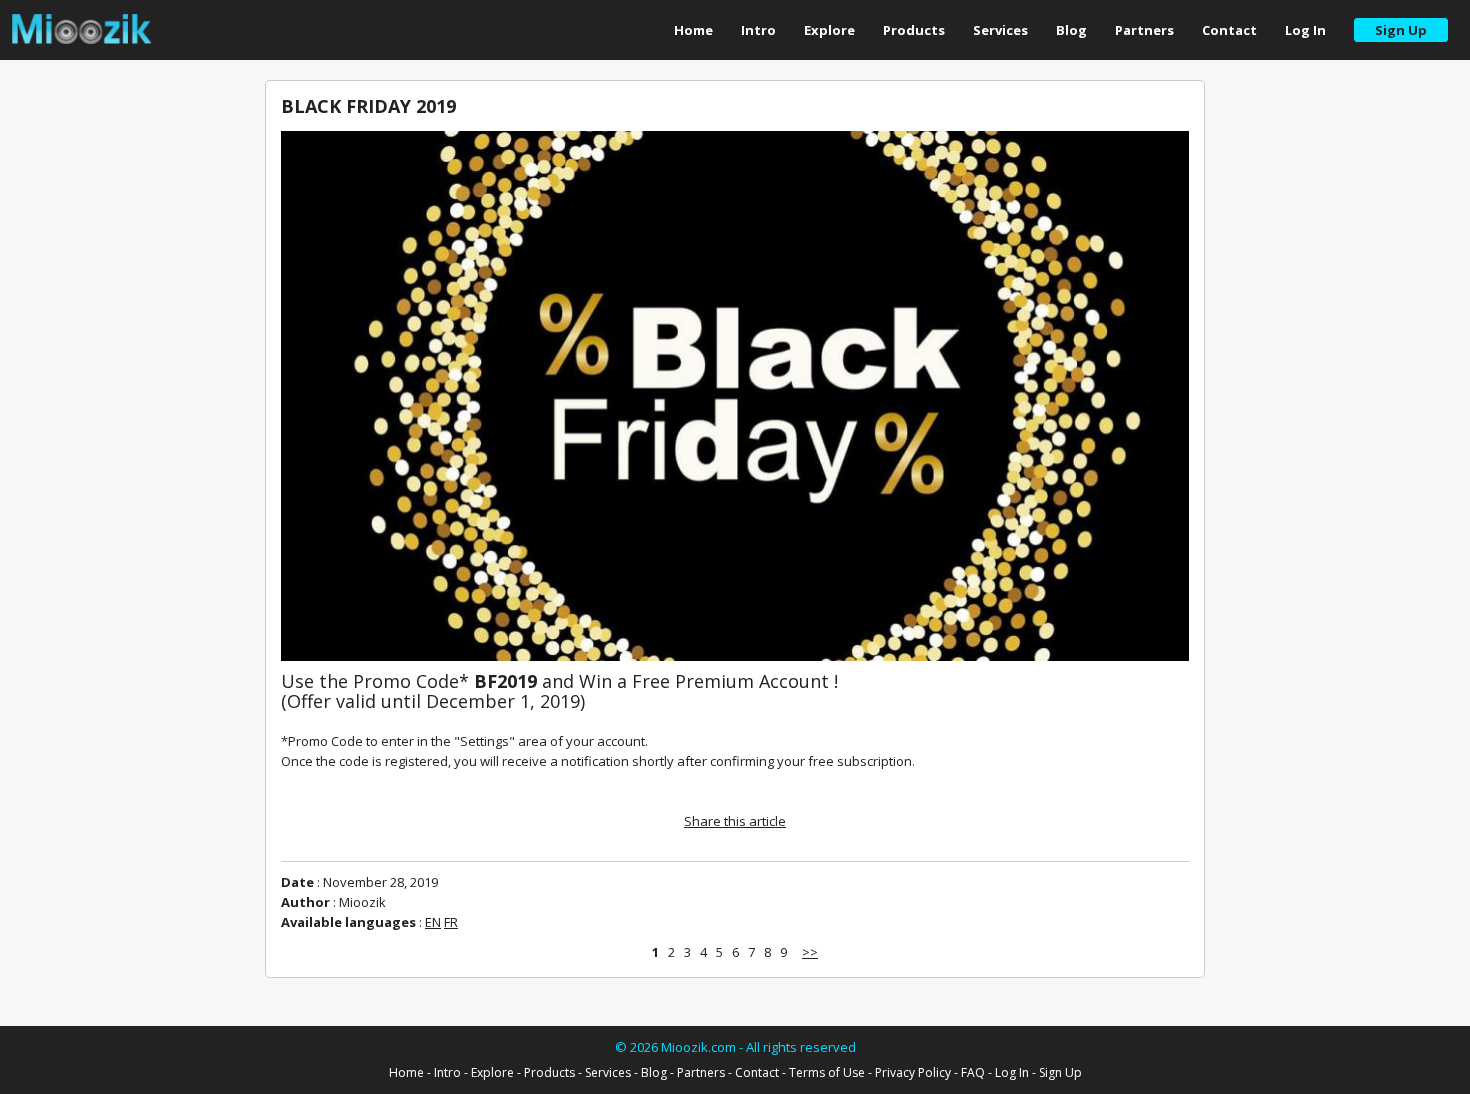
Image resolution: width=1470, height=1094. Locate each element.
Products (914, 30)
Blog (1071, 30)
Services (1000, 30)
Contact (1229, 30)
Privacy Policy (913, 1072)
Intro (758, 30)
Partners (1144, 30)
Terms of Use (827, 1072)
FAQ (973, 1072)
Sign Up (1060, 1072)
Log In (1305, 30)
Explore (829, 30)
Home (693, 30)
